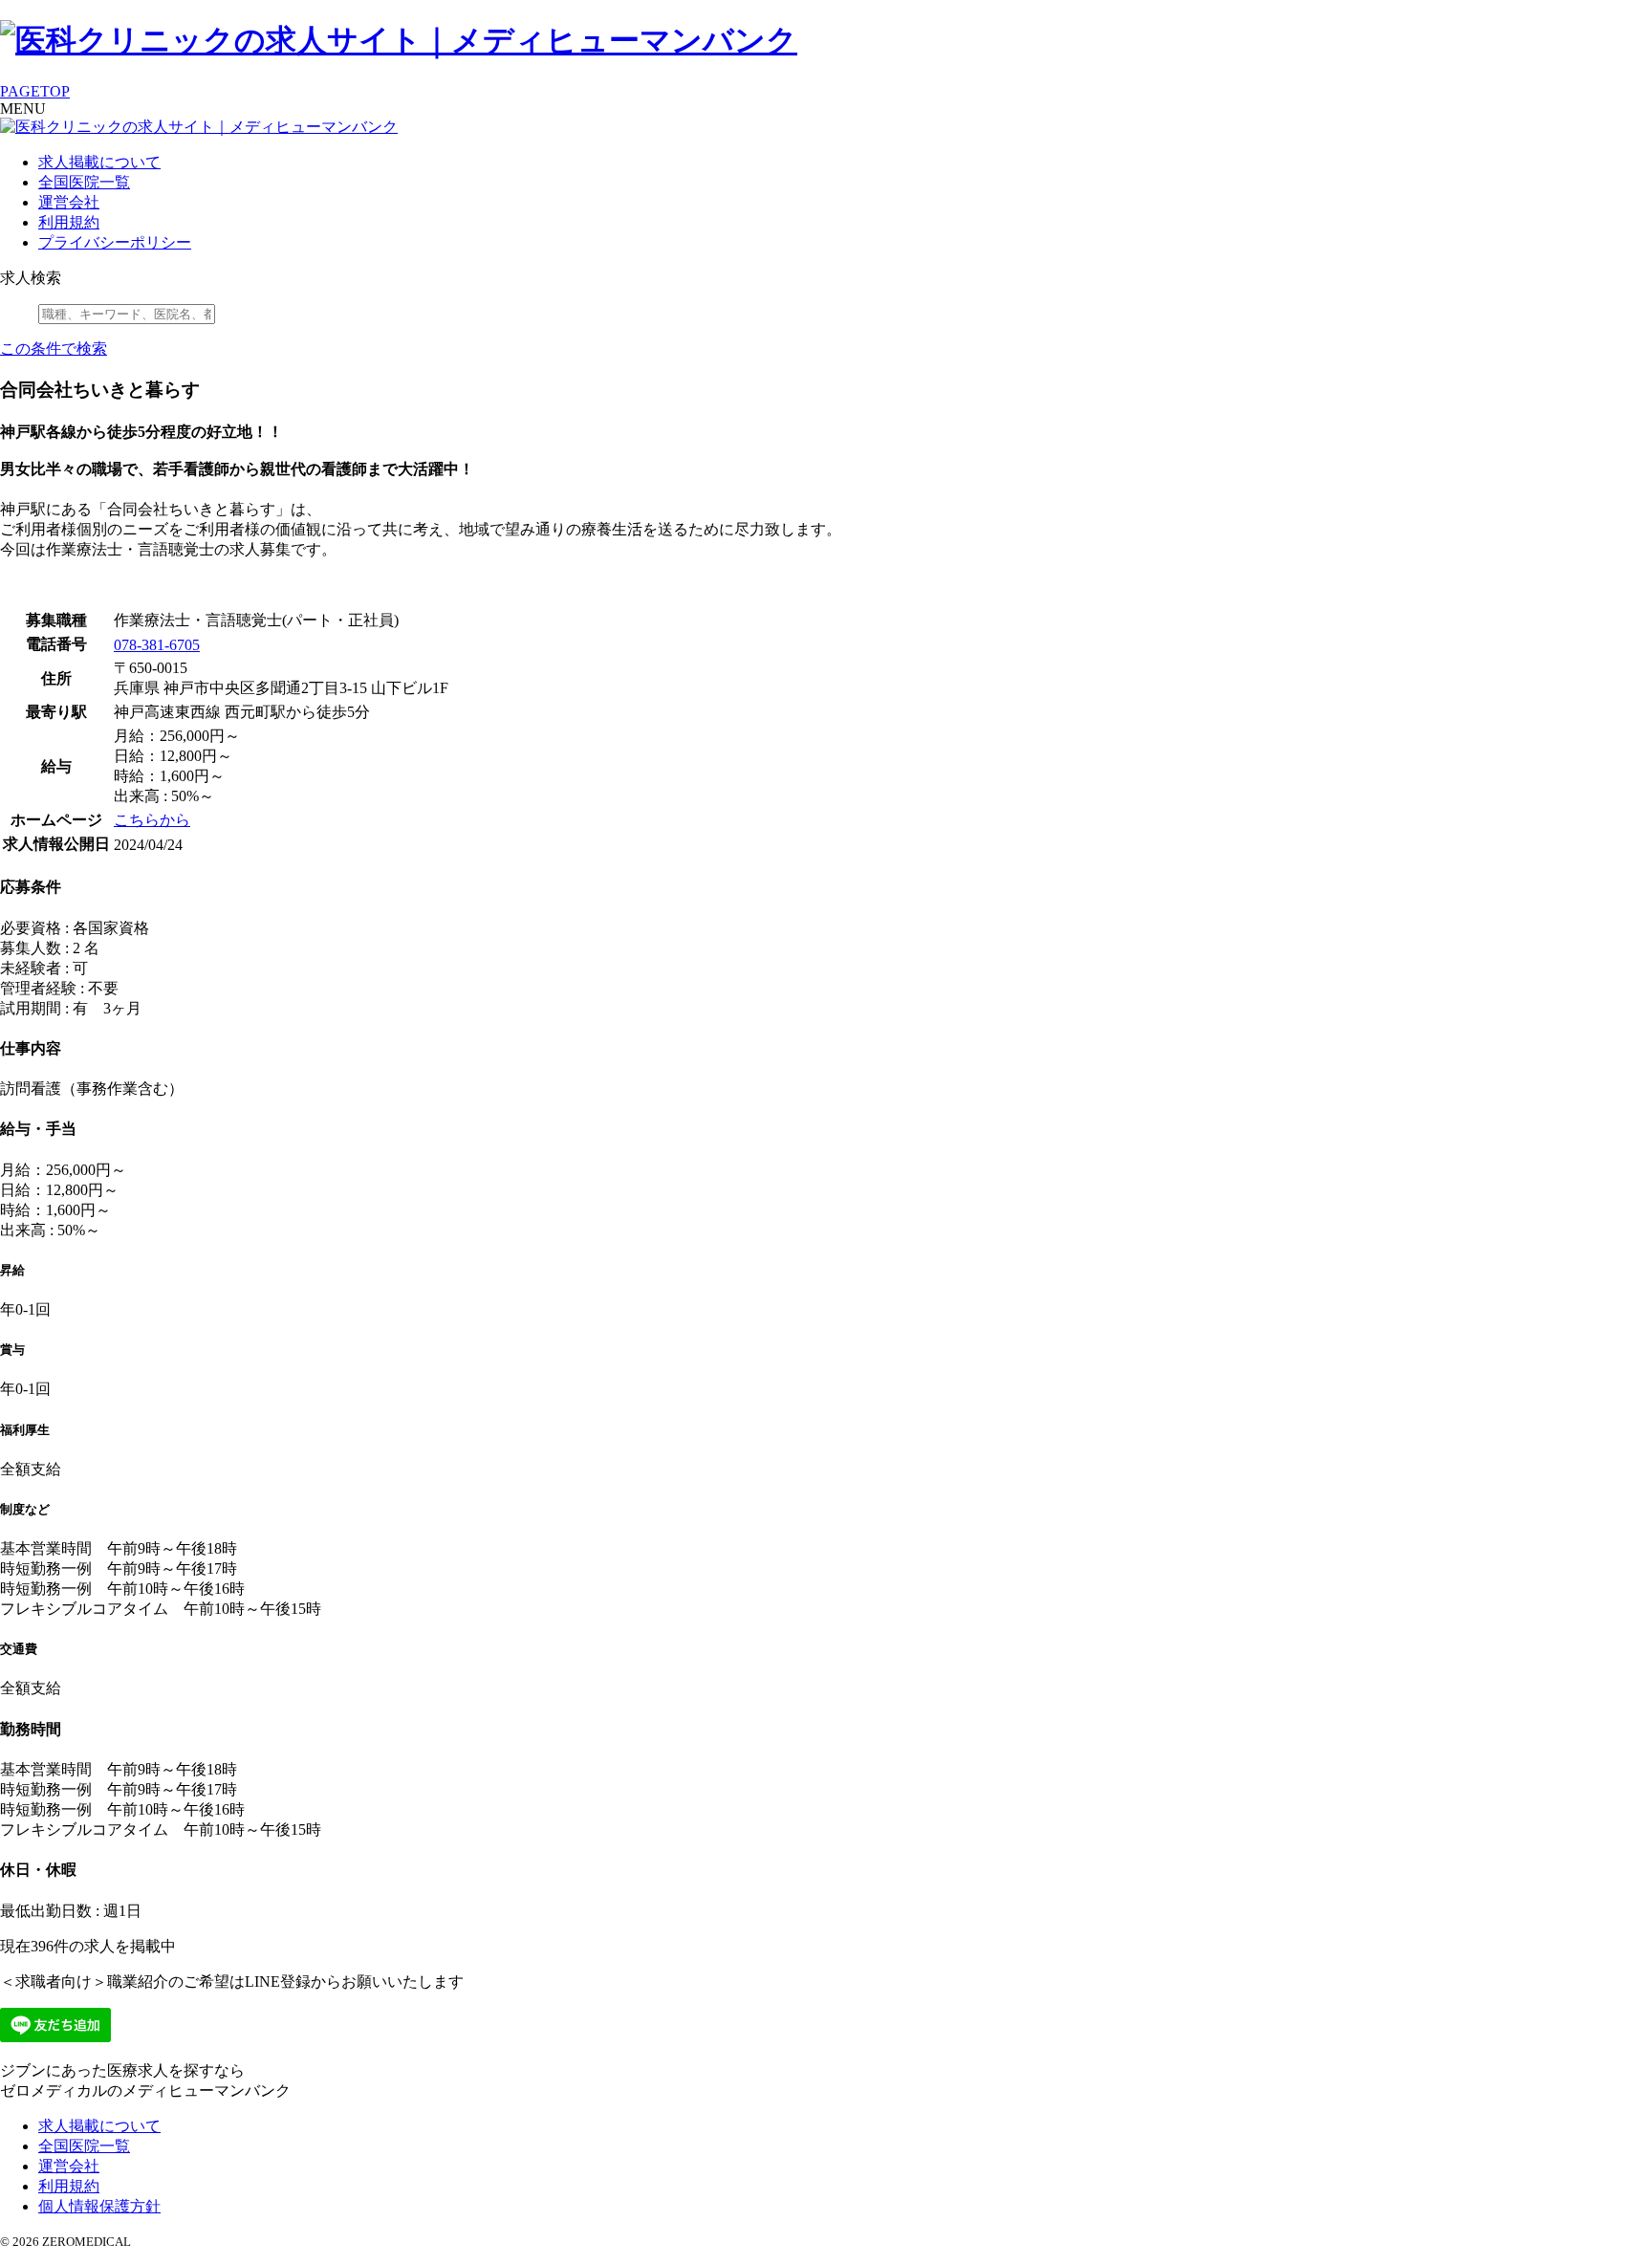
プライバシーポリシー (115, 242)
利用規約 (69, 222)
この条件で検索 (54, 348)
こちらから (152, 820)
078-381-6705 (157, 645)
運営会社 (69, 202)
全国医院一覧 (84, 182)
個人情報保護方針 (99, 2206)
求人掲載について (99, 162)
